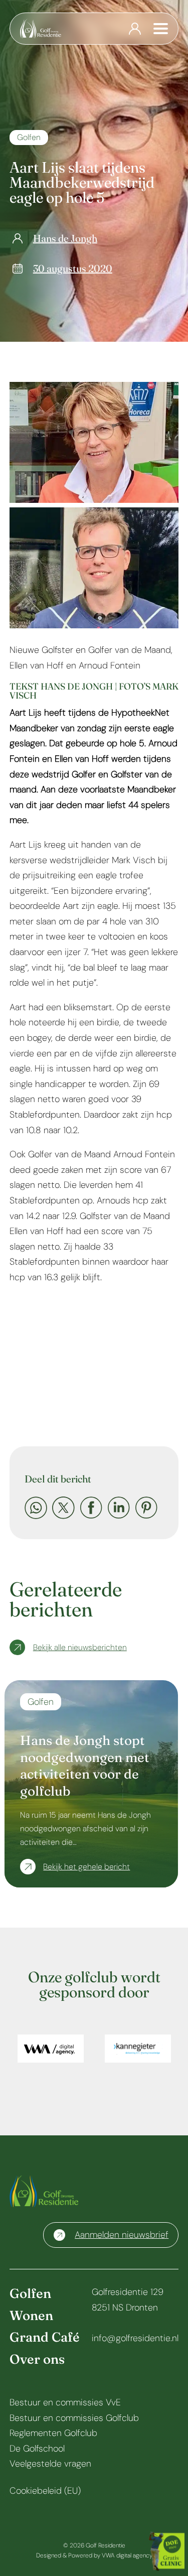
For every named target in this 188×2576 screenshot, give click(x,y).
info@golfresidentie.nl (135, 2338)
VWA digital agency (127, 2555)
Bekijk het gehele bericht (86, 1867)
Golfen (29, 137)
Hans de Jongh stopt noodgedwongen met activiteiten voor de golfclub (85, 1766)
